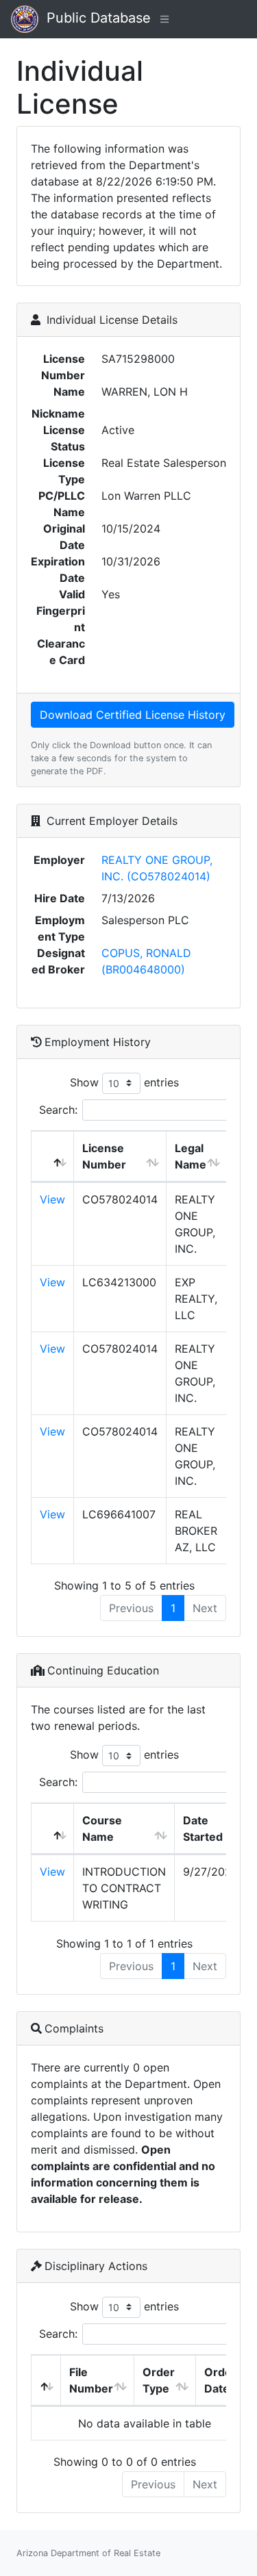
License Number (104, 1156)
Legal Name (191, 1156)
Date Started (203, 1828)
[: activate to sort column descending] (53, 1157)
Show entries (124, 1082)
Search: (58, 1110)
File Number (91, 2380)
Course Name (102, 1828)
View (52, 1199)
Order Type (159, 2380)
